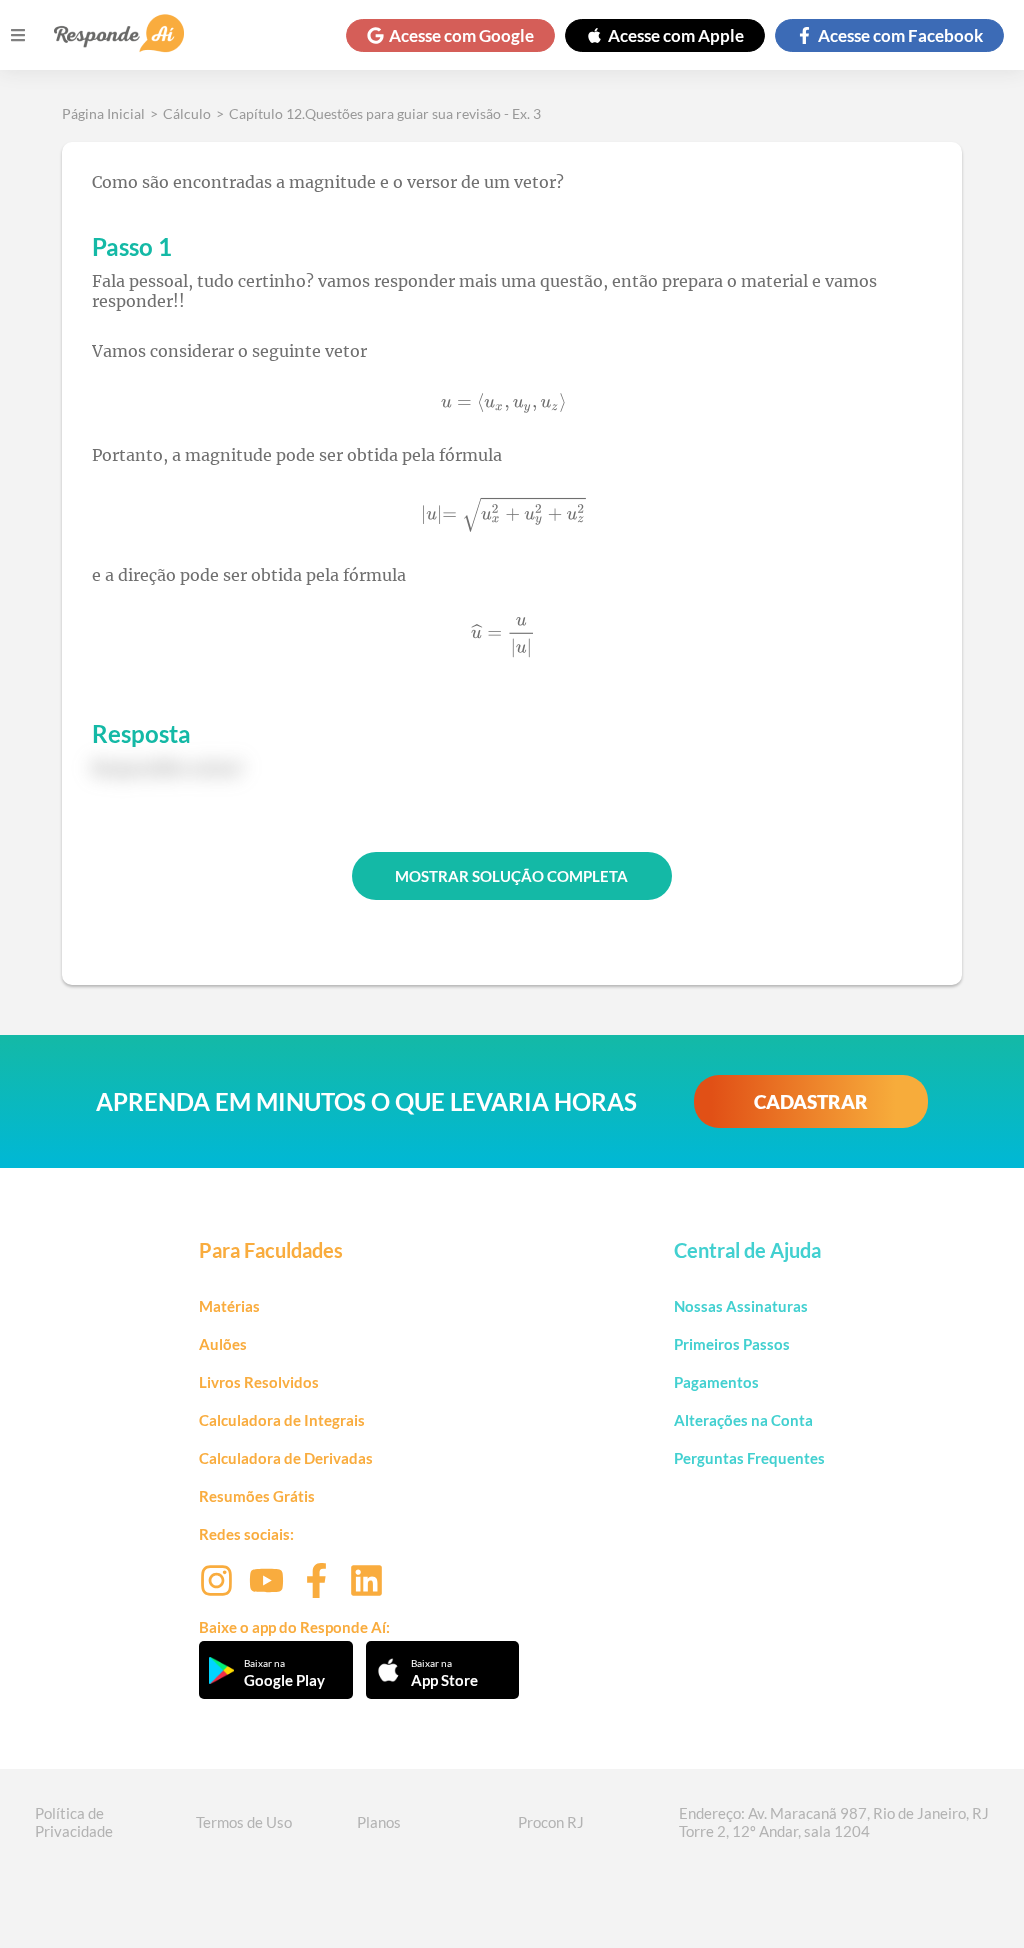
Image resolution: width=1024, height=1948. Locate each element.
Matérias (229, 1306)
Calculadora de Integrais (282, 1420)
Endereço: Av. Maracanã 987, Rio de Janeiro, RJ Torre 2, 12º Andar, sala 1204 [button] (834, 1822)
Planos (379, 1822)
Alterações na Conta (743, 1420)
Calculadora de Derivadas (286, 1458)
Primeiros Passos (732, 1344)
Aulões (223, 1344)
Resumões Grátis (257, 1496)
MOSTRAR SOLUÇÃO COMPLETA (511, 876)
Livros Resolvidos (259, 1382)
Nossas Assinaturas (741, 1306)
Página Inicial (103, 113)
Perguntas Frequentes (749, 1458)
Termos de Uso (244, 1822)
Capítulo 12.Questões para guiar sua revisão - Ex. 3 (385, 113)
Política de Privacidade (74, 1822)
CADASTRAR (811, 1101)
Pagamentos (716, 1382)
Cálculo (187, 113)
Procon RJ (551, 1822)
